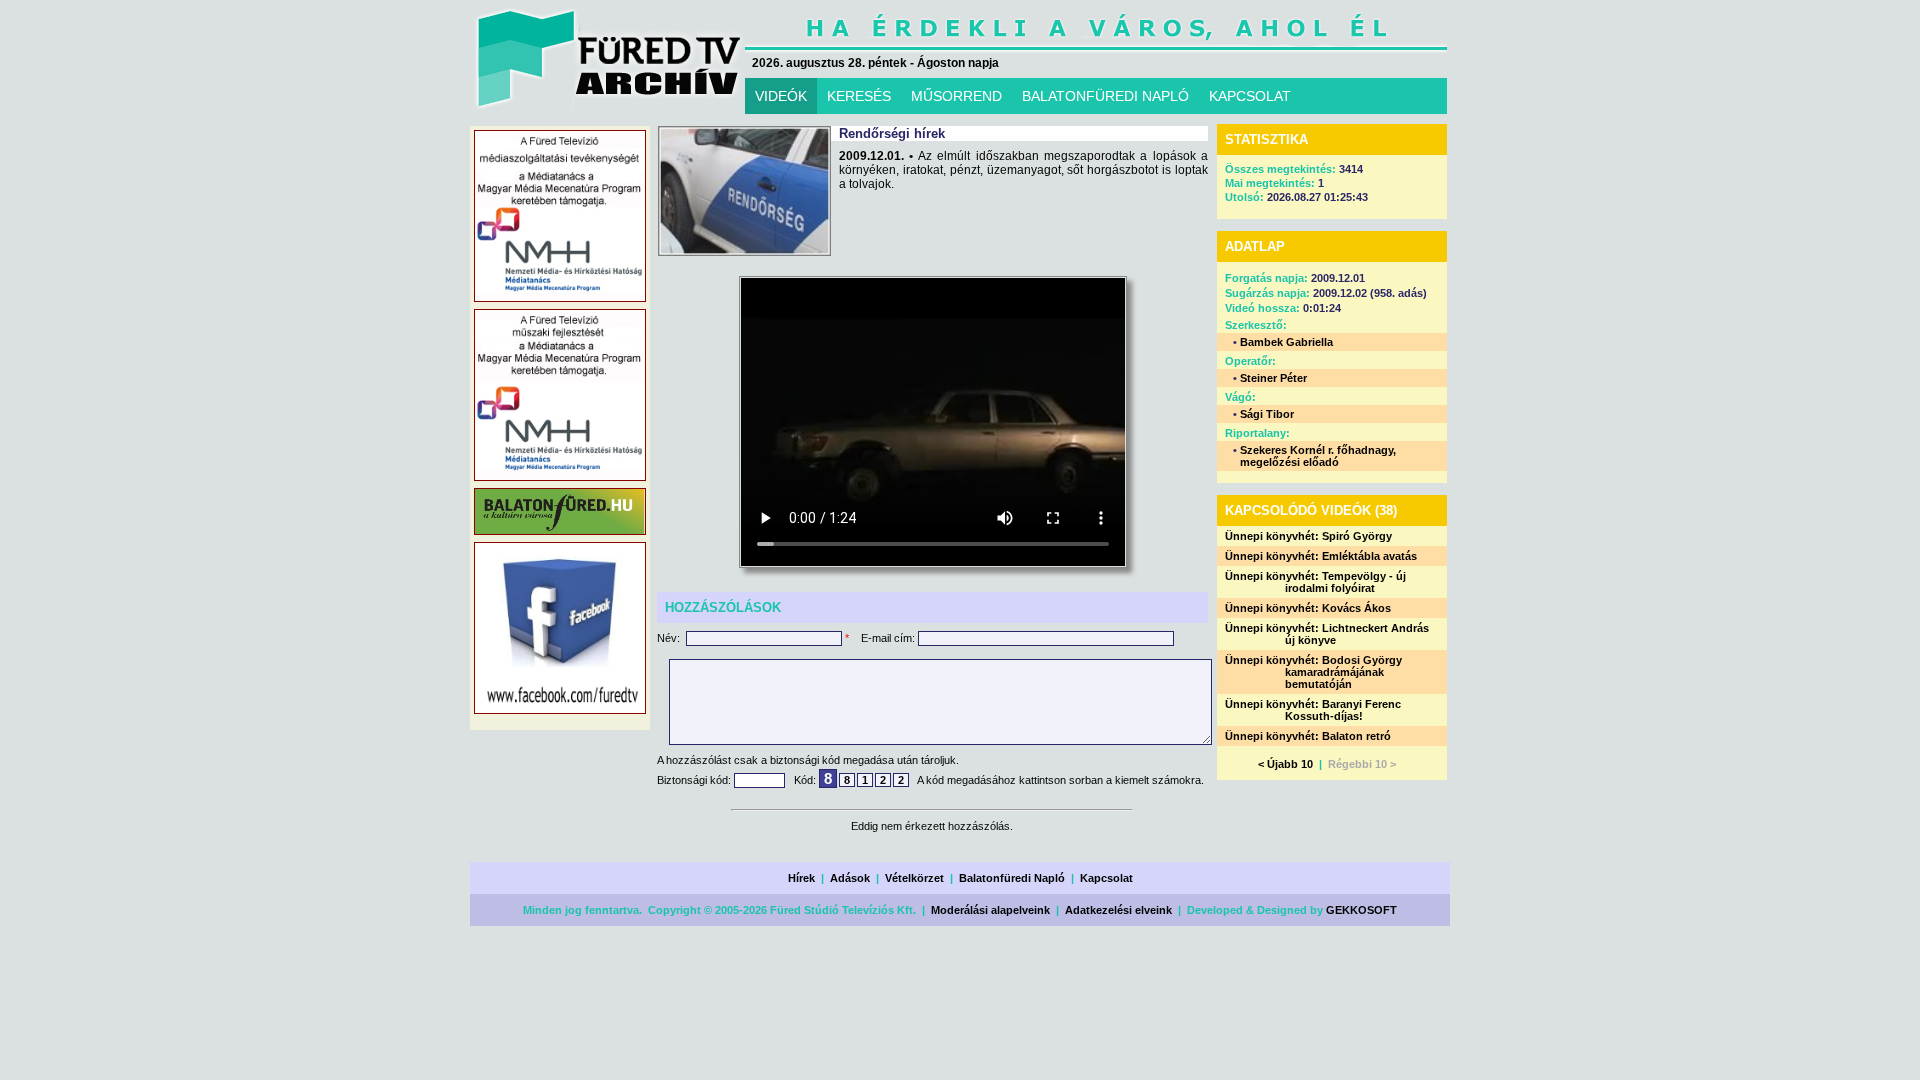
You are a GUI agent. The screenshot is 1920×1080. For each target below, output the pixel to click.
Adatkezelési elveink (1118, 910)
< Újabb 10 (1285, 764)
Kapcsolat (1106, 878)
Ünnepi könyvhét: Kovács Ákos (1308, 608)
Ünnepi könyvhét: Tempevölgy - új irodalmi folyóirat (1315, 582)
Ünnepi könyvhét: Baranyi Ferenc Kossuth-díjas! (1313, 710)
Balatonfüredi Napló (1012, 878)
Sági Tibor (1267, 414)
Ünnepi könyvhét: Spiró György (1308, 536)
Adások (850, 878)
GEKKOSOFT (1361, 910)
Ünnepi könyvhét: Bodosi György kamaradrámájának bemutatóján (1313, 672)
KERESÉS (859, 96)
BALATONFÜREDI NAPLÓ (1105, 96)
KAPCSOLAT (1250, 96)
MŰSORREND (956, 96)
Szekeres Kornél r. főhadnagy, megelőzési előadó (1318, 456)
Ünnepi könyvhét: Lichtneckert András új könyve (1327, 634)
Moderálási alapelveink (990, 910)
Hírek (801, 878)
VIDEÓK (781, 96)
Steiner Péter (1273, 378)
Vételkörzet (914, 878)
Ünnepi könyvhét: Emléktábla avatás (1321, 556)
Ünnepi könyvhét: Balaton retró (1308, 736)
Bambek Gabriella (1286, 342)
